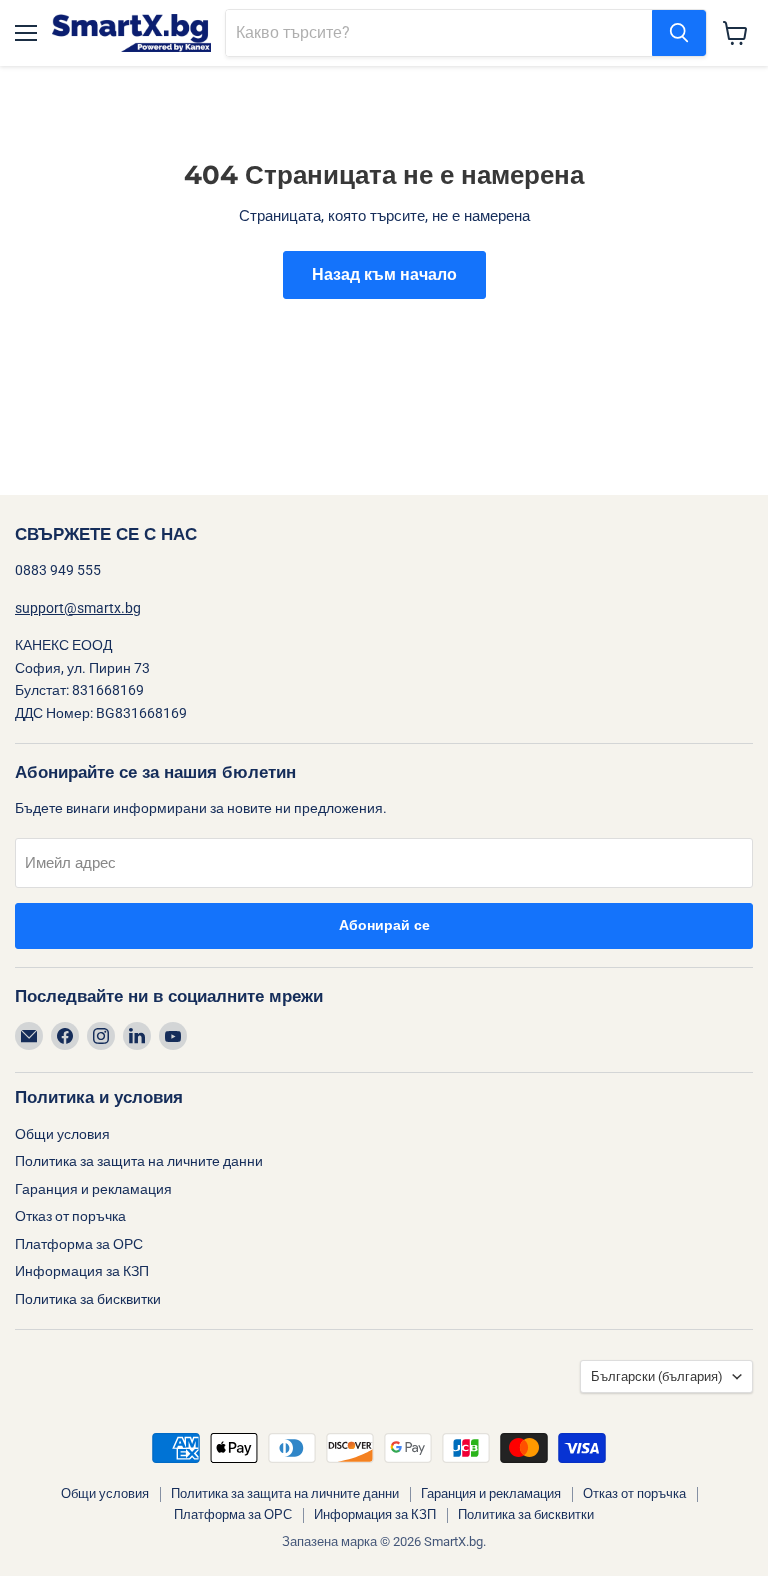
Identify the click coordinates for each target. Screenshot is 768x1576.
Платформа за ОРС (79, 1244)
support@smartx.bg (78, 608)
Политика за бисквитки (88, 1299)
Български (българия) (657, 1376)
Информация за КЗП (82, 1271)
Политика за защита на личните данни (139, 1161)
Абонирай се (384, 925)
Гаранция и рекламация (93, 1189)
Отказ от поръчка (70, 1216)
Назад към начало (384, 275)
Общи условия (62, 1134)
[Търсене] (679, 33)
